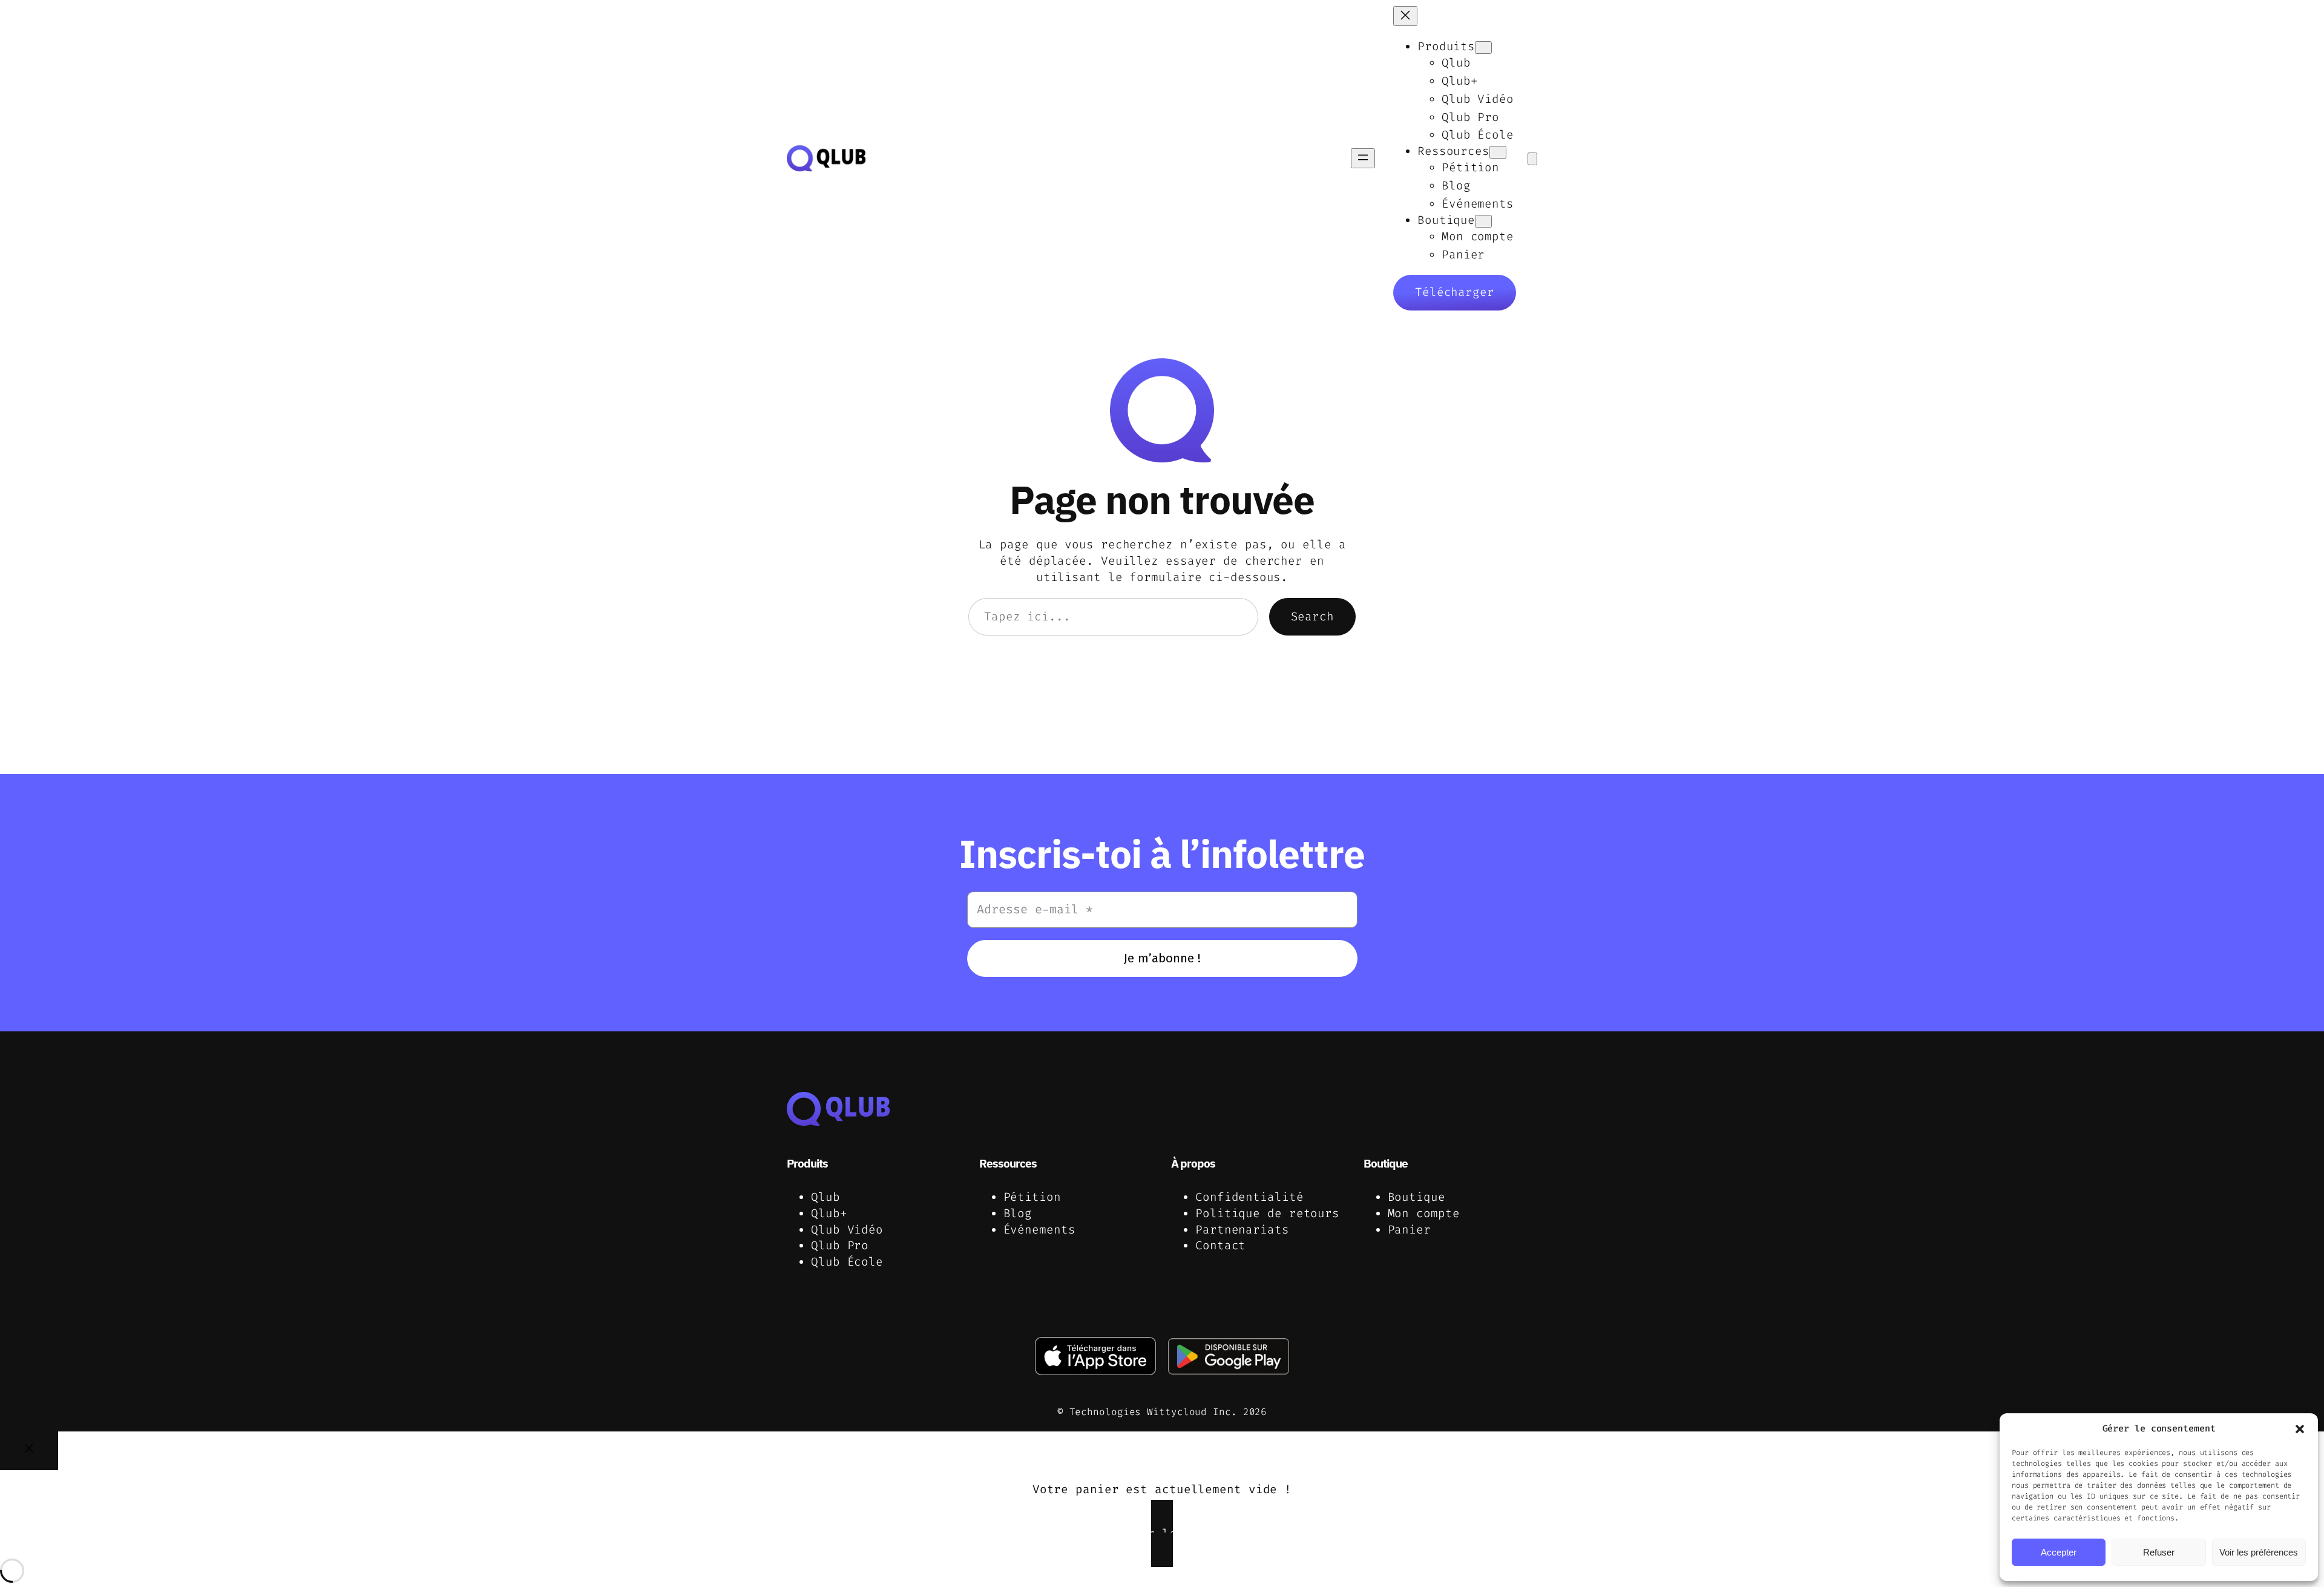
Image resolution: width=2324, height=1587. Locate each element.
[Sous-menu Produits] (1483, 48)
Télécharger (1455, 292)
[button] (2300, 1429)
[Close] (29, 1451)
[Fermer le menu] (1405, 16)
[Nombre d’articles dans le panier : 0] (1532, 159)
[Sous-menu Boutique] (1483, 221)
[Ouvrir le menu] (1363, 158)
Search (1312, 616)
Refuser (2159, 1552)
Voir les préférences (2259, 1552)
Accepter (2059, 1552)
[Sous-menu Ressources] (1498, 152)
